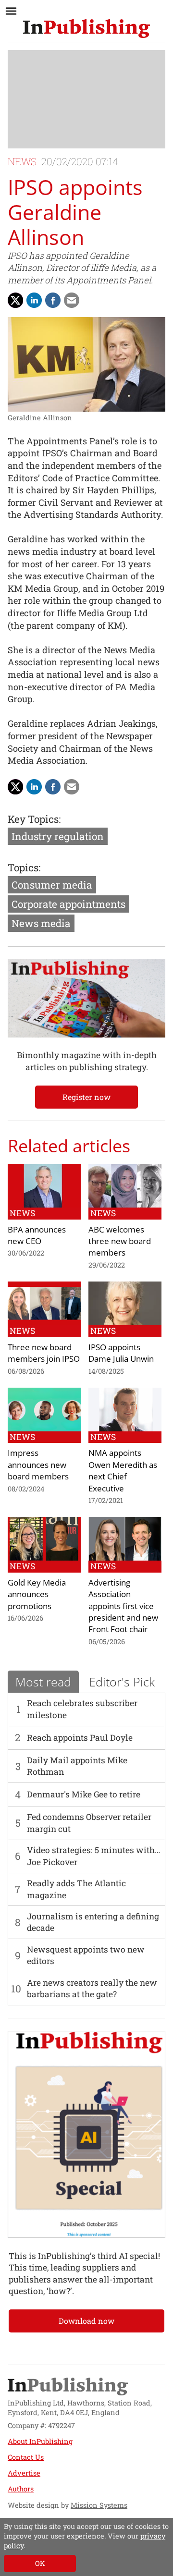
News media (41, 923)
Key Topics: (34, 819)
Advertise (24, 2473)
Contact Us (26, 2457)
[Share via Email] (72, 300)
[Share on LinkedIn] (34, 300)
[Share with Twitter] (15, 300)
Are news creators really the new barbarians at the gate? (92, 1988)
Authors (21, 2489)
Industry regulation (58, 836)
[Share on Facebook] (53, 300)
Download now (86, 2321)
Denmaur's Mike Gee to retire (84, 1794)
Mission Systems (99, 2505)
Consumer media (52, 885)
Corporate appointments (68, 904)
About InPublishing (40, 2441)
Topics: (24, 867)
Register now (86, 1097)
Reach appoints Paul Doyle (80, 1738)
